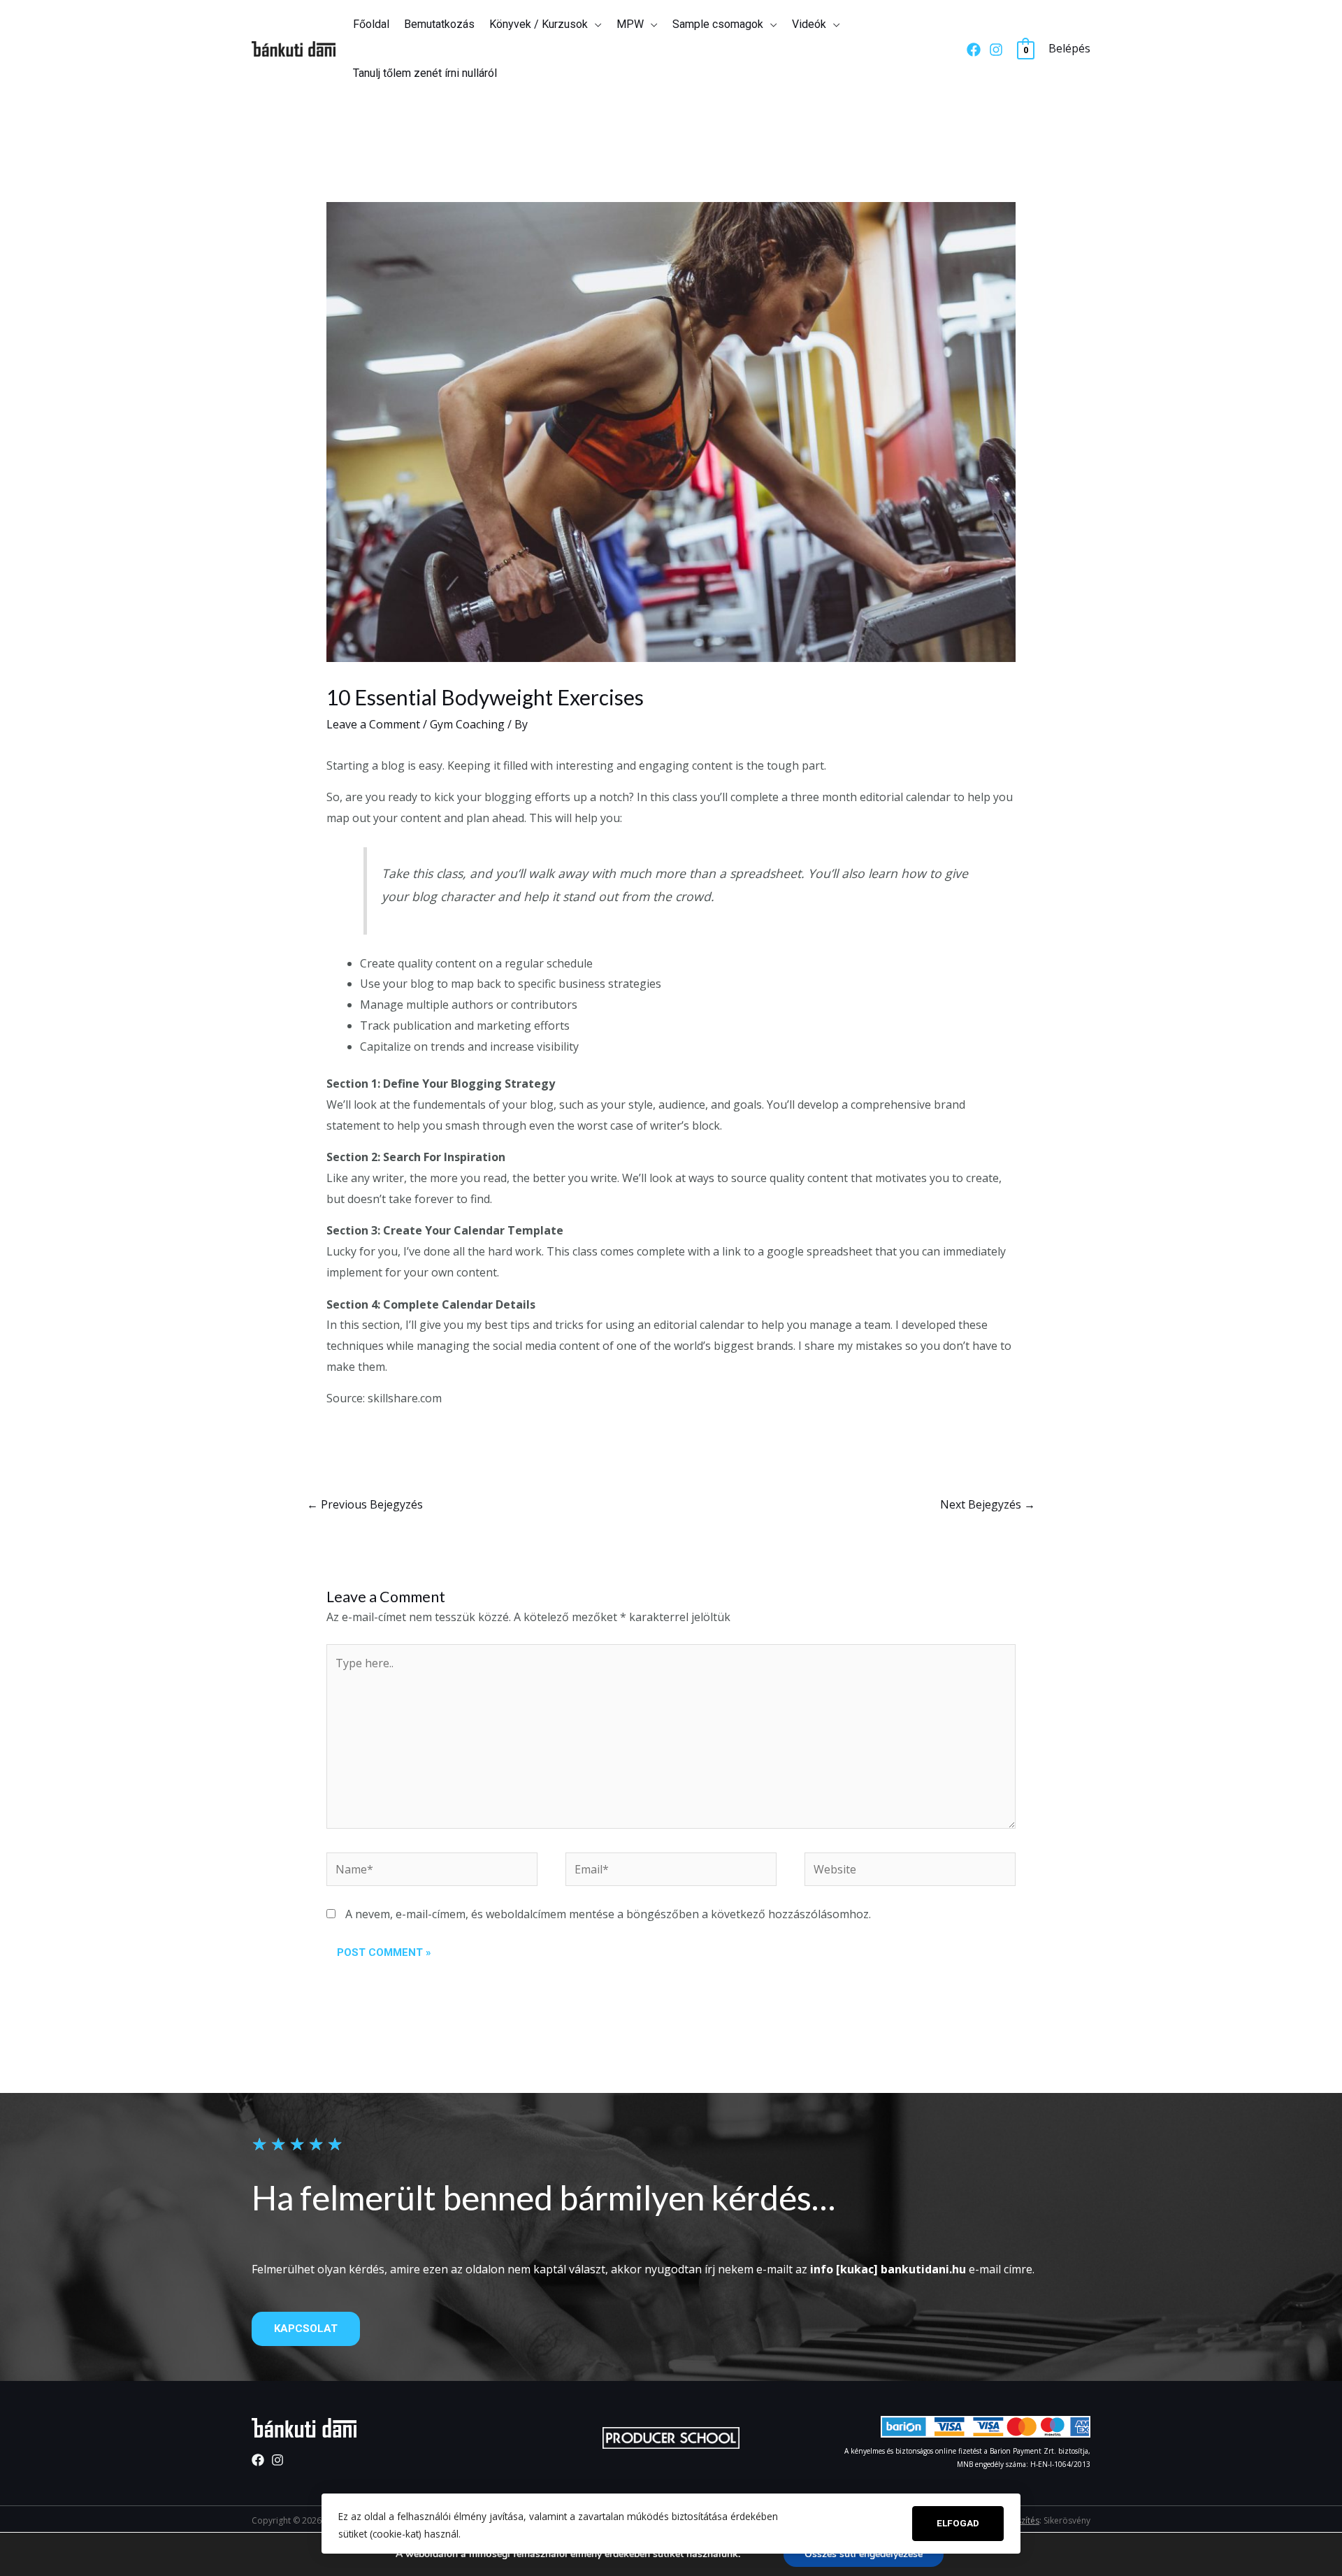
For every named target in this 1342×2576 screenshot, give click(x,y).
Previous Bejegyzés (365, 1504)
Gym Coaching (467, 724)
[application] (595, 24)
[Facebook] (974, 50)
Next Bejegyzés (988, 1504)
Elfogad (958, 2523)
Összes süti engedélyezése (864, 2554)
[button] (306, 2329)
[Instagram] (996, 50)
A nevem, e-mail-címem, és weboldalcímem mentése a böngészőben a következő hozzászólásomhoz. (608, 1914)
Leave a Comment (373, 724)
